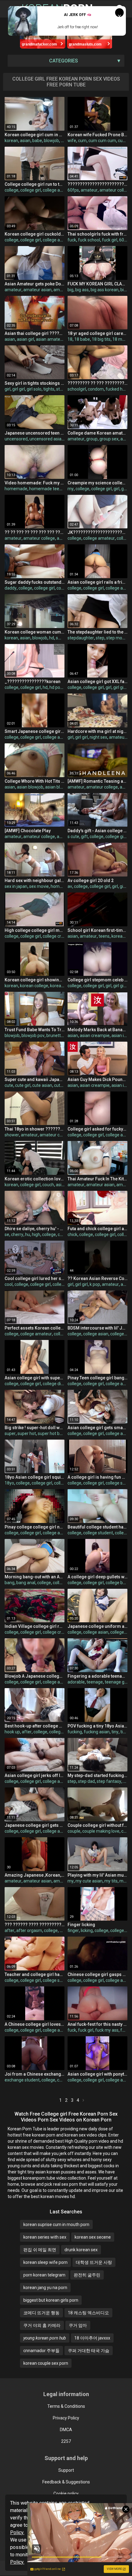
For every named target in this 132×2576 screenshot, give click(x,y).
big (70, 290)
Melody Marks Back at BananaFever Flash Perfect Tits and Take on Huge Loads (97, 1030)
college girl (31, 190)
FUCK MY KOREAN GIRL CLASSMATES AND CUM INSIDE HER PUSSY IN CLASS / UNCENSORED (97, 284)
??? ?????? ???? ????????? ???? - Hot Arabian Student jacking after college (35, 1925)
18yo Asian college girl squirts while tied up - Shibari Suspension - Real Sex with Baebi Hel (35, 1477)
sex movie (39, 886)
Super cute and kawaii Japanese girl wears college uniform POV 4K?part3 (35, 1079)
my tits (111, 1881)
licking (87, 1930)
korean (11, 141)
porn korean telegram (44, 2275)
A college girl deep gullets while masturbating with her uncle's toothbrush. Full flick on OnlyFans (97, 1577)
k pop (95, 1284)
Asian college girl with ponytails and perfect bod (97, 2074)
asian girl (25, 339)
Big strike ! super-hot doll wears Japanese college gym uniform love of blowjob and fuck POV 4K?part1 (35, 1428)
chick (72, 1234)
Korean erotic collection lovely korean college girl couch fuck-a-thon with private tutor (35, 1179)
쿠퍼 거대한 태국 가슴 (89, 2351)
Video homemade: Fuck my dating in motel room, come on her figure (35, 483)
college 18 (120, 1334)
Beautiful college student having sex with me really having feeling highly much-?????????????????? (97, 1527)
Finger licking (81, 1925)
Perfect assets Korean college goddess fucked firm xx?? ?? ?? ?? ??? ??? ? (35, 1328)
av (70, 886)
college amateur (58, 240)
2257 (66, 2441)
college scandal (58, 1980)
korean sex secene (93, 2237)
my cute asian (89, 1881)
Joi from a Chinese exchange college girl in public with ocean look (35, 2074)
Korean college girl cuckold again (35, 234)
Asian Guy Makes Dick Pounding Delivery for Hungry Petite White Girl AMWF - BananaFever (97, 1079)
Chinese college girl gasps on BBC (97, 1974)
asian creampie (95, 1036)
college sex (116, 1483)
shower (12, 1135)
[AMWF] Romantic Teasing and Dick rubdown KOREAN (97, 781)
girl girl (19, 389)
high (36, 1234)
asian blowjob (30, 787)
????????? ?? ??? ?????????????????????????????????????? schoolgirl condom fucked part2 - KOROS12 (97, 383)
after (27, 1732)
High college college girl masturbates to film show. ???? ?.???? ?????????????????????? (35, 930)
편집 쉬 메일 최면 (40, 2250)
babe (37, 141)
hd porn (57, 687)
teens (104, 936)
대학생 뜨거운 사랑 (94, 2262)
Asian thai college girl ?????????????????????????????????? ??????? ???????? (35, 333)
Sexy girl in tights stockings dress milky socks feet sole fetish (35, 383)
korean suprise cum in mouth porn (56, 2224)
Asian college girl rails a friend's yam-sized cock (97, 582)
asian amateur (50, 339)
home (56, 886)
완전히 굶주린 (87, 2275)
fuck (72, 240)
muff (124, 1881)
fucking (75, 1732)
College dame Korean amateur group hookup (97, 433)
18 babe (82, 339)
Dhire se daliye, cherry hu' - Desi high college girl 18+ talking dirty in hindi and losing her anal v (35, 1229)
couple (74, 1831)
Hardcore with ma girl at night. (97, 731)
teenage (95, 1682)
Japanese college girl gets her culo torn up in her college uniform (35, 1825)
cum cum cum (102, 141)
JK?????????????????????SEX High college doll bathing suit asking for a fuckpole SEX (97, 532)
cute (9, 1085)
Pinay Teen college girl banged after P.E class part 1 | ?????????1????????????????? (97, 1378)
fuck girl (110, 240)
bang (10, 1583)
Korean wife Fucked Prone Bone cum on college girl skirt (97, 135)
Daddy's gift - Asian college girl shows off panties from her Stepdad (97, 831)
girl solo (34, 389)
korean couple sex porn (46, 2363)
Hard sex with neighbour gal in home (35, 881)
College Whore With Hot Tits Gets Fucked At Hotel (35, 781)
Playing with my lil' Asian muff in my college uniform (97, 1875)
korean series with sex (45, 2237)
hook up (12, 1732)
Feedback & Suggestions (66, 2482)
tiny (115, 1732)
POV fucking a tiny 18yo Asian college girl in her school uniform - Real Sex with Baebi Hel (97, 1726)
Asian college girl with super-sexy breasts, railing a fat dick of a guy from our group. (35, 1378)
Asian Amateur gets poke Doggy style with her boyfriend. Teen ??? (35, 284)
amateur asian (37, 290)
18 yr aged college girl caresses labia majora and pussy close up (97, 333)
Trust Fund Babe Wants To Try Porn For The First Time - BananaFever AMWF (35, 1030)
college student (98, 1533)
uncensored (16, 439)
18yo (9, 1483)
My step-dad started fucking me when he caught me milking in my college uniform (97, 1775)
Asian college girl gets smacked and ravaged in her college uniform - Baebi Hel (97, 1428)
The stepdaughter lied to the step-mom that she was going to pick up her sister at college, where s (97, 632)
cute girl (23, 1085)
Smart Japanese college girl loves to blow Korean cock (35, 731)
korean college (34, 986)
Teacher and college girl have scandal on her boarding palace (35, 1974)
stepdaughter (81, 638)
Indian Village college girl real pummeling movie (35, 1626)
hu (28, 1234)
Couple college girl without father (97, 1825)
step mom (116, 638)
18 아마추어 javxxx (92, 2338)
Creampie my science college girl (97, 483)
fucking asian (97, 1732)
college (12, 190)
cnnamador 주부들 (41, 2351)
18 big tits (101, 339)
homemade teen (45, 489)
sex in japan (16, 886)
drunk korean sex (81, 2250)
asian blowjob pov (62, 787)
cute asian (42, 1085)
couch (48, 1185)
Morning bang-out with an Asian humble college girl (35, 1577)
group (92, 439)
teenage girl (116, 1682)
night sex (98, 737)
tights (49, 389)
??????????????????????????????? (97, 184)
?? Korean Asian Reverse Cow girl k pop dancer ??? (97, 1278)
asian (25, 141)
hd (52, 638)
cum (82, 141)
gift (84, 837)
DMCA (66, 2430)
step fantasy (109, 1781)
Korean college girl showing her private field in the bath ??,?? (35, 980)
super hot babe (52, 1433)
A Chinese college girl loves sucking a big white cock (35, 2024)
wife (72, 141)
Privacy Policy (66, 2418)
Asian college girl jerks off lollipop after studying (35, 1775)
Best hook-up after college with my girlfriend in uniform (35, 1726)
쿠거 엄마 (78, 2325)
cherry (17, 1234)
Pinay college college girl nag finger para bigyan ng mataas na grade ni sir (35, 1527)
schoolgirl (77, 389)
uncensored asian (47, 439)
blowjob (51, 141)
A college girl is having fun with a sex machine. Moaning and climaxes (97, 1477)
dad (127, 1781)
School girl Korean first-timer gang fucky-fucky (97, 930)
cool (9, 1284)
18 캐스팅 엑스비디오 (88, 2313)
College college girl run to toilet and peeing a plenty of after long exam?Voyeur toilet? (35, 184)
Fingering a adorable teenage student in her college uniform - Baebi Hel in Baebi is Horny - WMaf (97, 1676)
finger (73, 1930)
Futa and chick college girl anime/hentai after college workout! (97, 1229)
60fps (73, 190)
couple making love (101, 1831)
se (7, 1234)
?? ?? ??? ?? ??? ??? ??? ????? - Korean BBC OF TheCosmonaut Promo (35, 532)
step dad (86, 1781)
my (71, 489)
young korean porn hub (45, 2338)
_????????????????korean (33, 682)
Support (66, 2470)
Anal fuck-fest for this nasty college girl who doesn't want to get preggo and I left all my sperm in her (97, 2024)
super (10, 1433)
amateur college (115, 190)
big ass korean (105, 290)
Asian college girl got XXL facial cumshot (97, 682)
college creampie (59, 936)
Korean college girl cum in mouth (35, 135)
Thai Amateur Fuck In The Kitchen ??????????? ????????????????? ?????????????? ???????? (97, 1179)
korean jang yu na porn (45, 2288)
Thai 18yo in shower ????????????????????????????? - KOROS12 (35, 1129)
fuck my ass (107, 2030)
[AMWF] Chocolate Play (28, 831)
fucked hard (117, 389)
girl (8, 389)
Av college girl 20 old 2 (91, 881)
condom (96, 389)
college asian (55, 190)
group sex (109, 439)
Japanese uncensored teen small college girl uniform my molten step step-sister (35, 433)
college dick (64, 1284)
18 (70, 339)
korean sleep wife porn (45, 2262)
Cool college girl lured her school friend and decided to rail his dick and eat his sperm (35, 1278)
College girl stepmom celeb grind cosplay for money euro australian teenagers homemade (97, 980)
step (100, 638)
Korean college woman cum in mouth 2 (35, 632)
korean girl (60, 986)
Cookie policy (66, 2494)
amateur (89, 190)
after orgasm (29, 1930)
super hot (27, 1433)
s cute (73, 837)
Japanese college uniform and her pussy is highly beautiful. (97, 1626)
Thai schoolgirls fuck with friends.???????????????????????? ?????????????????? (97, 234)
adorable (76, 1682)
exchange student (22, 2080)
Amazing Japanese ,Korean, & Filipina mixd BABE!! (35, 1875)
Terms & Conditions (66, 2406)
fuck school (89, 240)
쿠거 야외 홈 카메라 (42, 2325)
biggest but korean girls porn (51, 2300)
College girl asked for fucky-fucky (97, 1129)
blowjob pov (33, 1036)
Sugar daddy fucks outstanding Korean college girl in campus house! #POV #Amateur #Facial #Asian (35, 582)
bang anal (26, 1583)
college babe (118, 1583)
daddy (11, 588)
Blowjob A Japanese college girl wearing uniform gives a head (35, 1676)
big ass (82, 290)
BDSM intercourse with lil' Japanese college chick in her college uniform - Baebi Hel (97, 1328)
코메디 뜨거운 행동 (41, 2313)
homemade (16, 489)
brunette (55, 1036)
